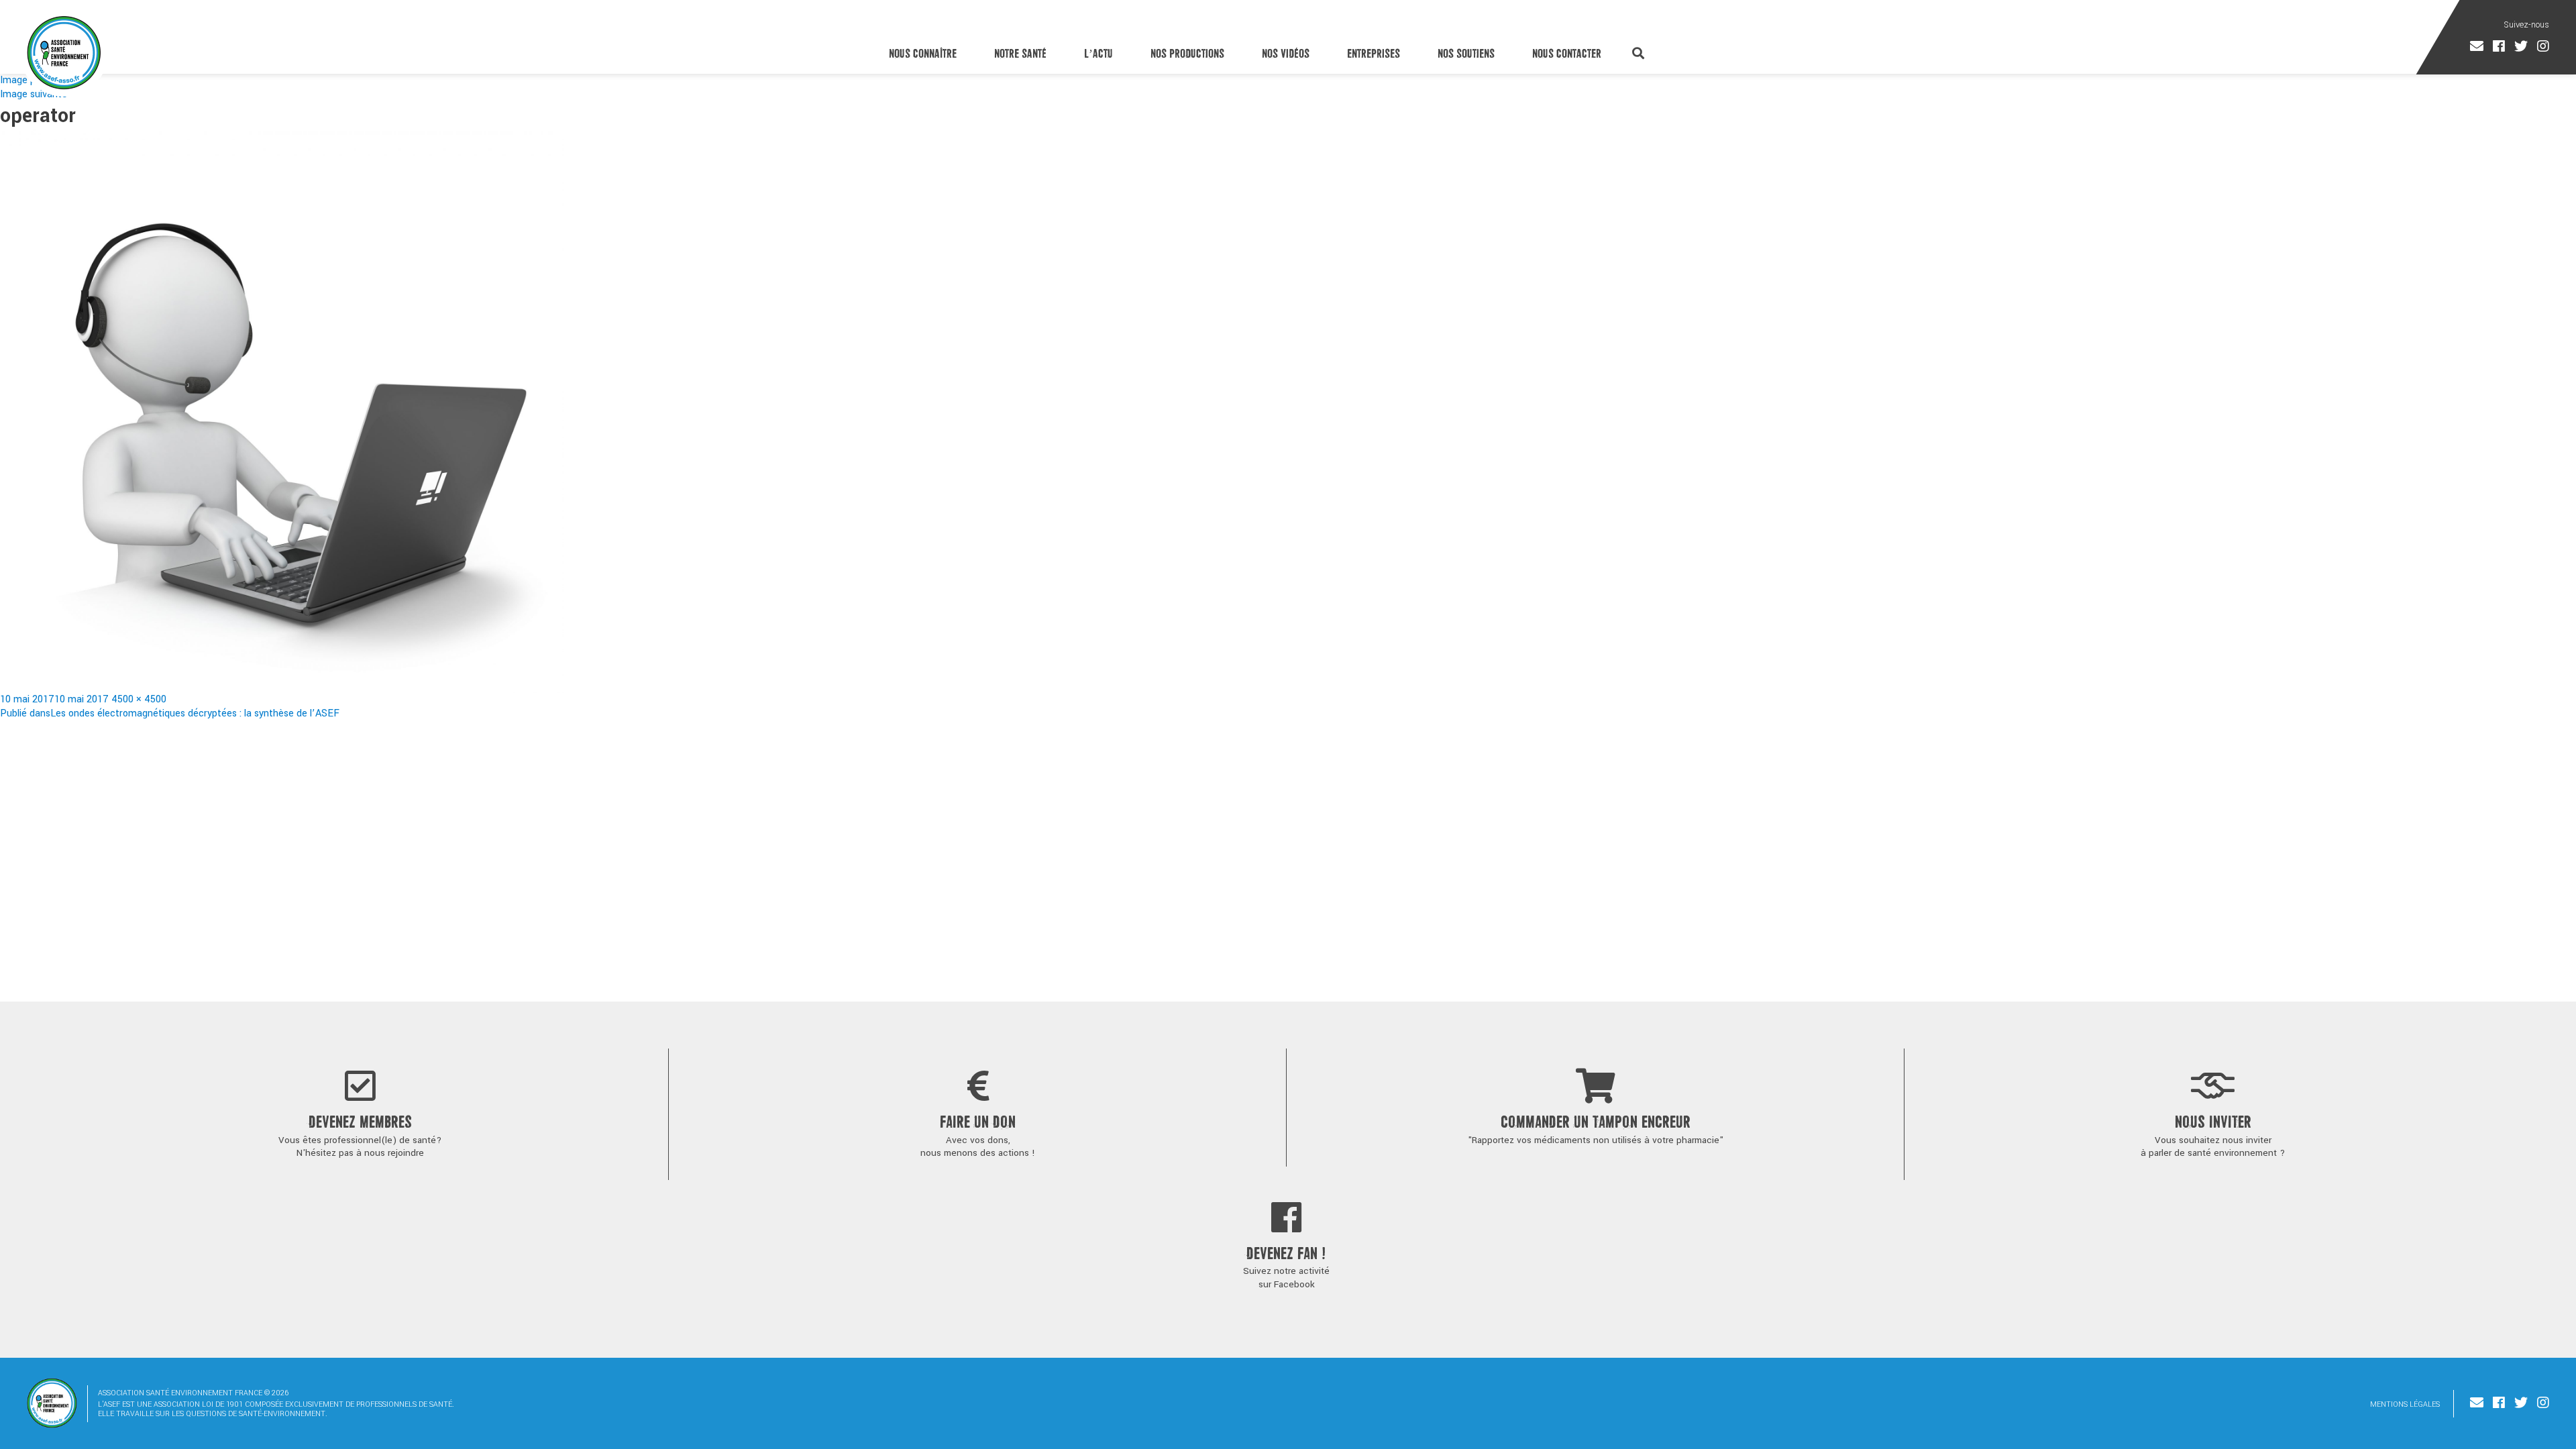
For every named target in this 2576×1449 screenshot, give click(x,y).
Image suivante (34, 94)
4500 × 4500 (139, 699)
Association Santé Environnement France (64, 52)
